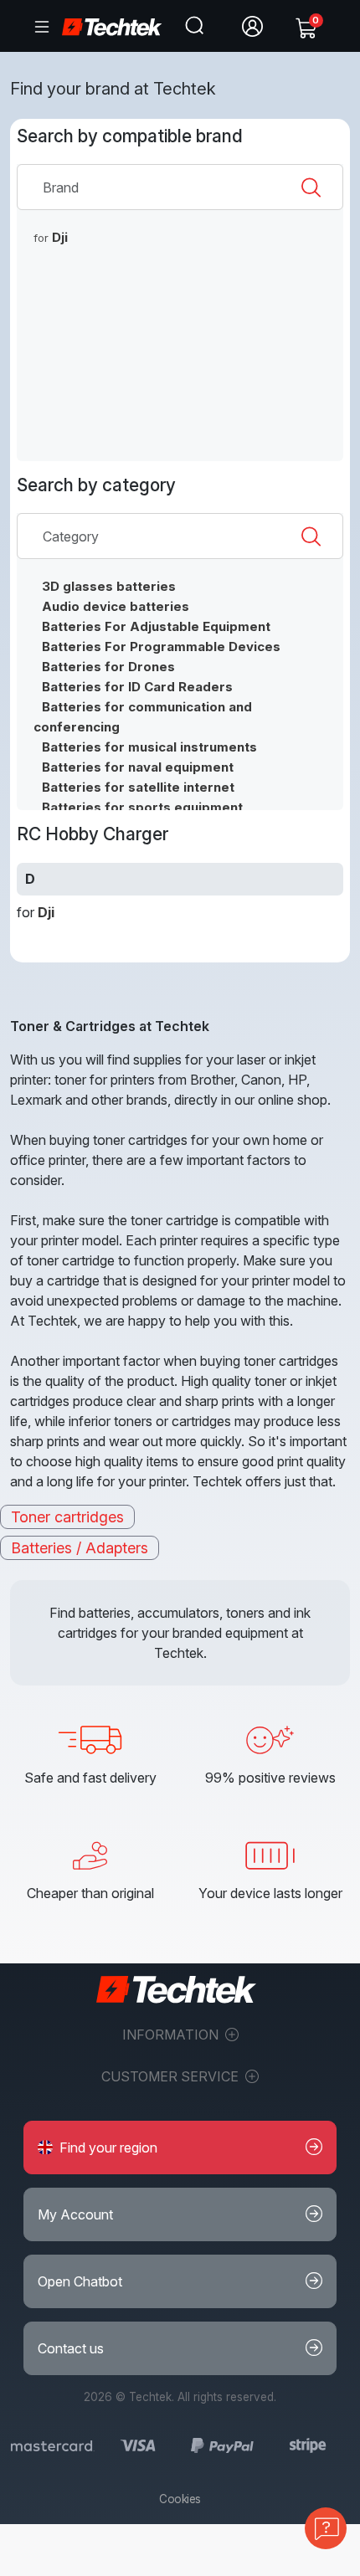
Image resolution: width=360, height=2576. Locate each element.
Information (172, 2035)
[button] (180, 2148)
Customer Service (172, 2076)
